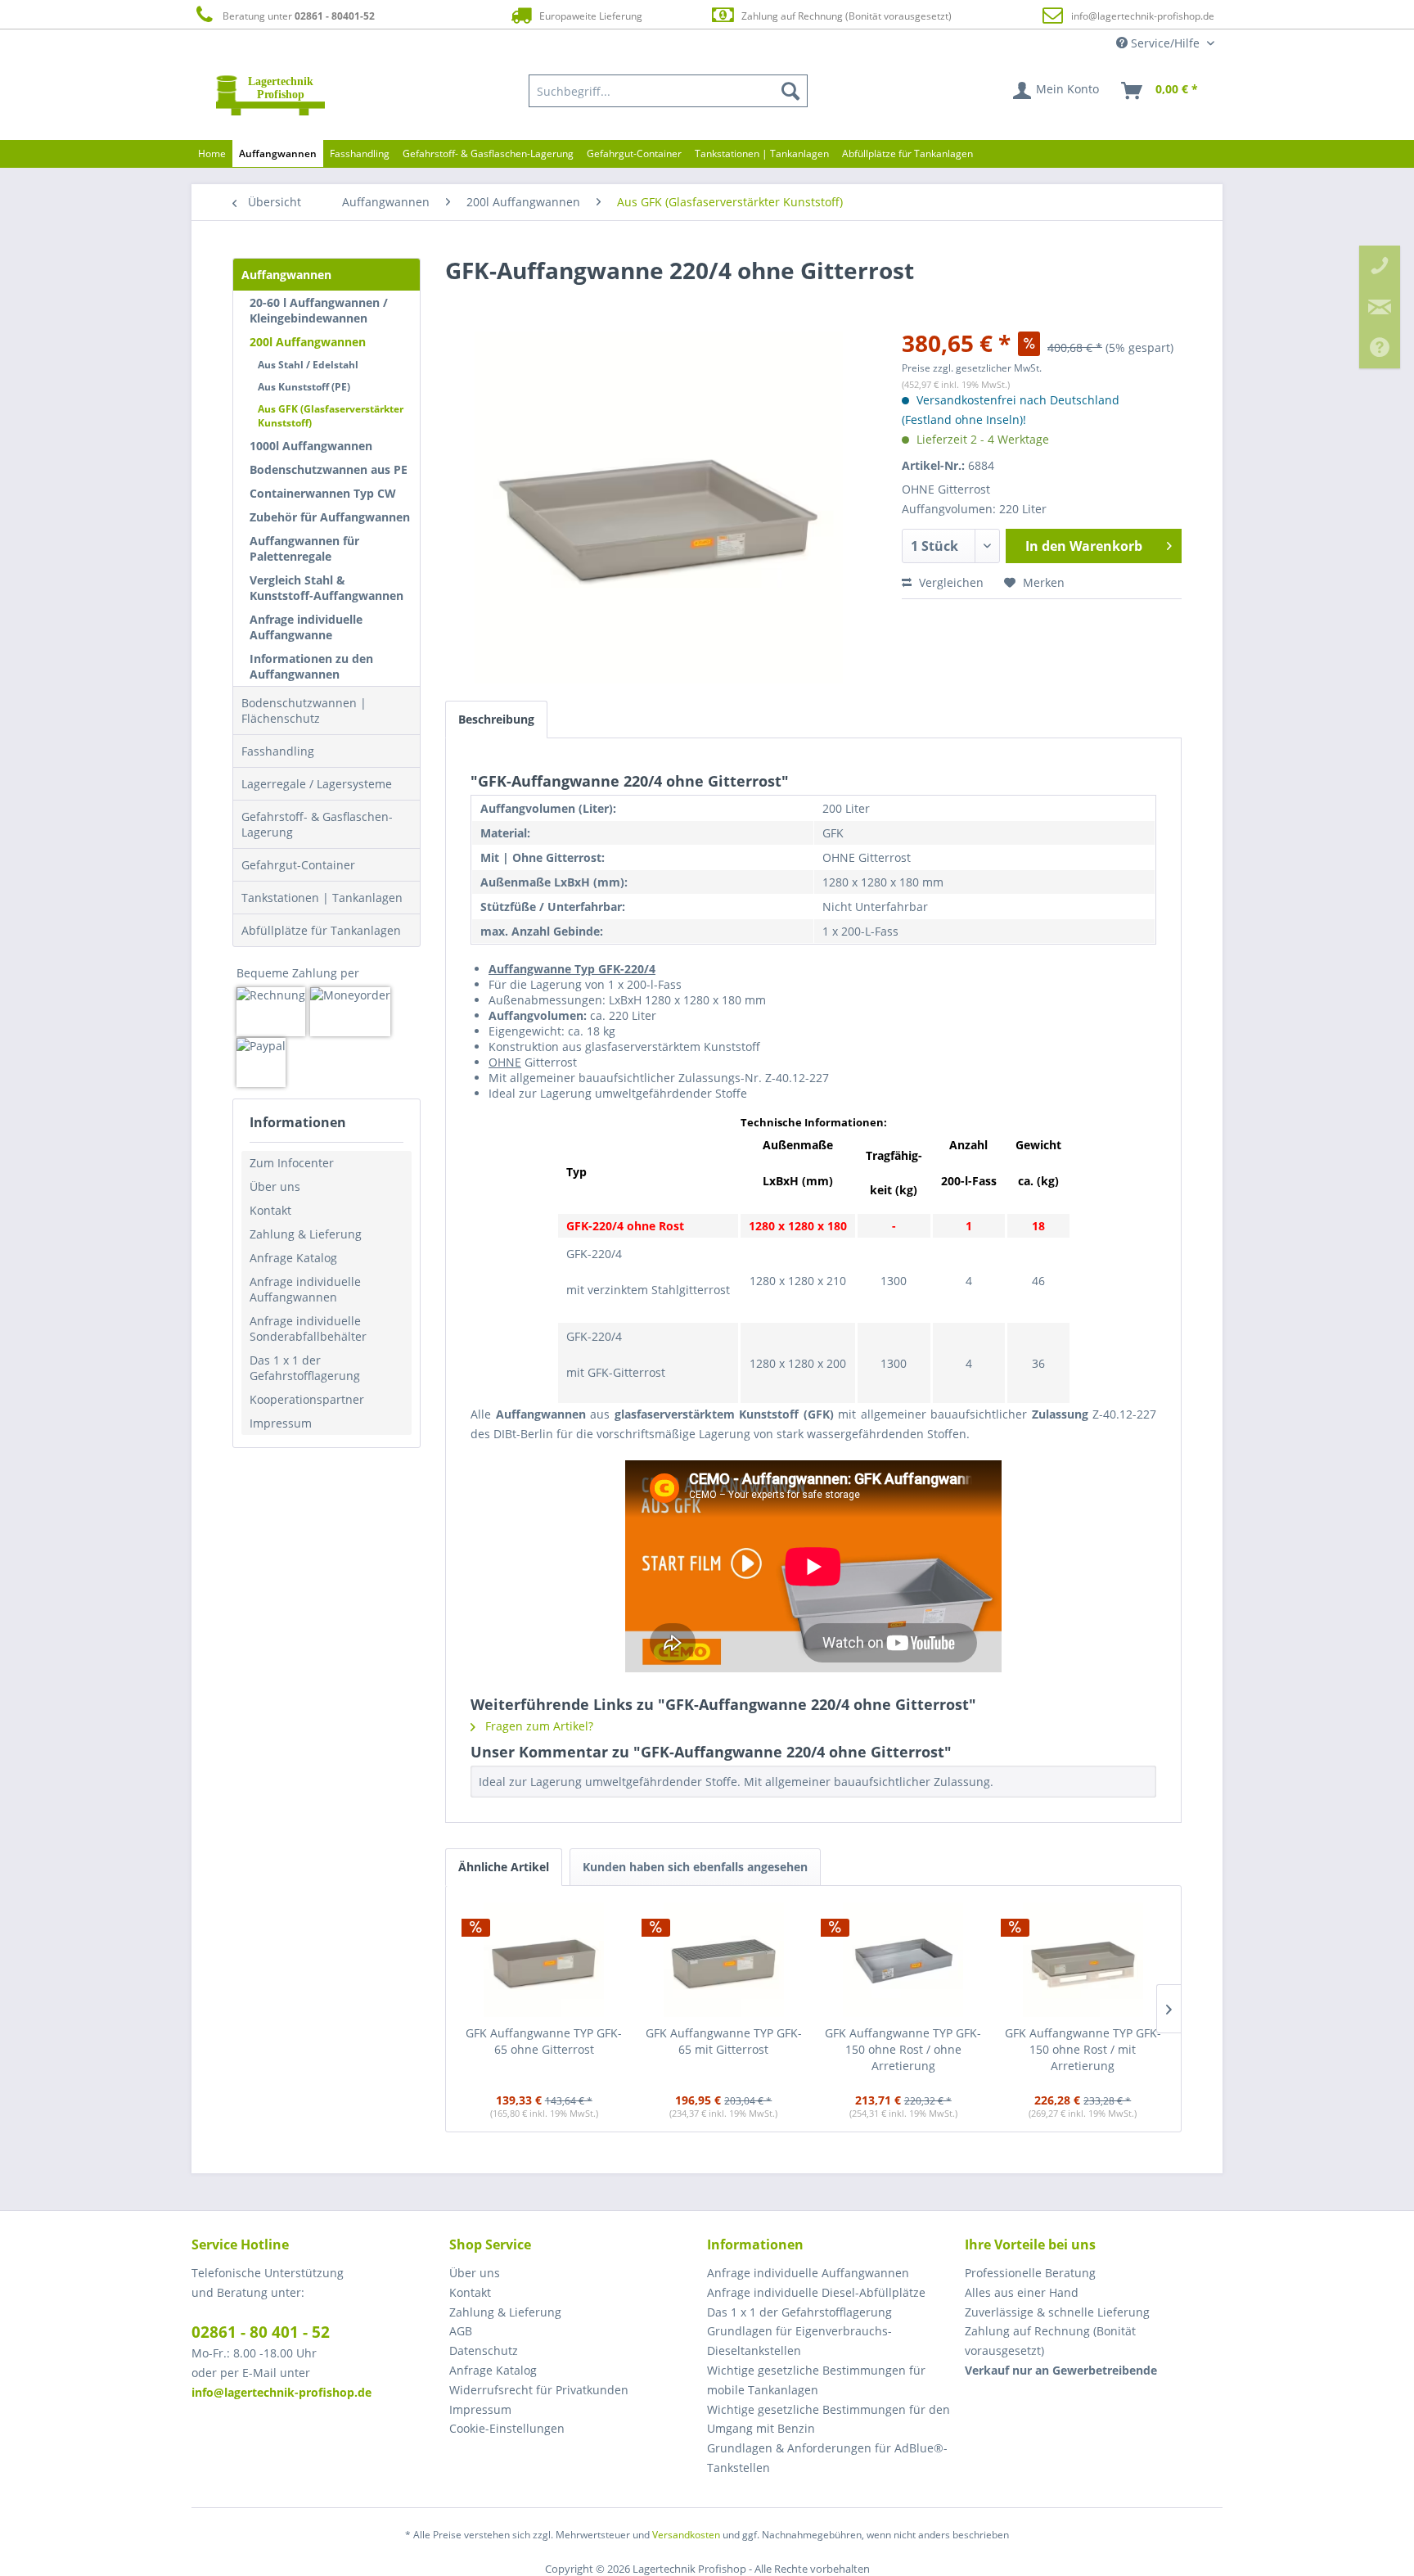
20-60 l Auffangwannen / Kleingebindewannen (319, 310)
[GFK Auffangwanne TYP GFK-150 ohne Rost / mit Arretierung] (1083, 1960)
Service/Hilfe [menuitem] (1165, 43)
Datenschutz (484, 2350)
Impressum (281, 1423)
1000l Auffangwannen (311, 446)
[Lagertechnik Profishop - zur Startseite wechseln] (270, 95)
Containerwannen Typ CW (323, 493)
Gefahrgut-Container (298, 865)
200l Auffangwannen (308, 342)
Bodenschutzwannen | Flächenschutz (304, 711)
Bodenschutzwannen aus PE (329, 469)
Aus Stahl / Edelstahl (308, 365)
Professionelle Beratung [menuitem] (1030, 2273)
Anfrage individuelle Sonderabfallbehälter (308, 1329)
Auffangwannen (286, 275)
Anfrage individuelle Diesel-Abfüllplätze (816, 2292)
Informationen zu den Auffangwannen (311, 666)
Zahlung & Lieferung (306, 1234)
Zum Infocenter (292, 1163)
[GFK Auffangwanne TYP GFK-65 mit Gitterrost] (724, 1960)
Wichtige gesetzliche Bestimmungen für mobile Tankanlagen (816, 2380)
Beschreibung (496, 719)
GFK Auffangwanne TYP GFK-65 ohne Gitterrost (544, 2041)
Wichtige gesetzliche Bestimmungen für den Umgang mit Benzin (829, 2419)
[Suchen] (790, 91)
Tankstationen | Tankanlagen (322, 898)
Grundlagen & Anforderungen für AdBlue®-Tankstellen (827, 2458)
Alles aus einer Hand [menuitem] (1022, 2292)
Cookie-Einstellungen (507, 2428)
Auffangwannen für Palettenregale (304, 548)
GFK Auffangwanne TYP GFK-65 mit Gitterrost (724, 2041)
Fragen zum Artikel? (538, 1726)
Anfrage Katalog (293, 1258)
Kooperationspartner (307, 1399)
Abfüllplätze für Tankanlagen (321, 930)
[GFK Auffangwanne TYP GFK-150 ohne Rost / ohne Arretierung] (903, 1960)
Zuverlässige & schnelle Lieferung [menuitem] (1057, 2312)
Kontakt (270, 1210)
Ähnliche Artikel (504, 1867)
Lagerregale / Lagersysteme (317, 784)
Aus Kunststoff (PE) (304, 387)
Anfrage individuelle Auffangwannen (305, 1289)
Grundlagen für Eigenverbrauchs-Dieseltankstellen (799, 2341)
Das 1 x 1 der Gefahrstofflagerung (305, 1368)
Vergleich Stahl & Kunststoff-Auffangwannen (326, 588)
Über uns (275, 1186)
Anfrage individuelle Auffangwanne (306, 627)
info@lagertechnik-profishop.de (1143, 16)
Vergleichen (950, 582)
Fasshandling (278, 751)
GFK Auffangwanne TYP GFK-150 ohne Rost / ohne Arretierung (903, 2049)
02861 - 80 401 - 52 (261, 2332)
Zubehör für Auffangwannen (330, 517)
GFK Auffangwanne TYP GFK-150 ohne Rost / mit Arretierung (1083, 2049)
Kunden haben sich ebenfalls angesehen (695, 1867)
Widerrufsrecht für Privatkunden (539, 2390)
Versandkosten (686, 2535)
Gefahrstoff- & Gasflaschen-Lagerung (317, 824)
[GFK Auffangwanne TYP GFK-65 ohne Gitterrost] (544, 1960)
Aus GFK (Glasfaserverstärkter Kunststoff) (331, 416)
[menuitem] (669, 91)
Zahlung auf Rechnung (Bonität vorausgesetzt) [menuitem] (1050, 2341)
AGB (461, 2331)
